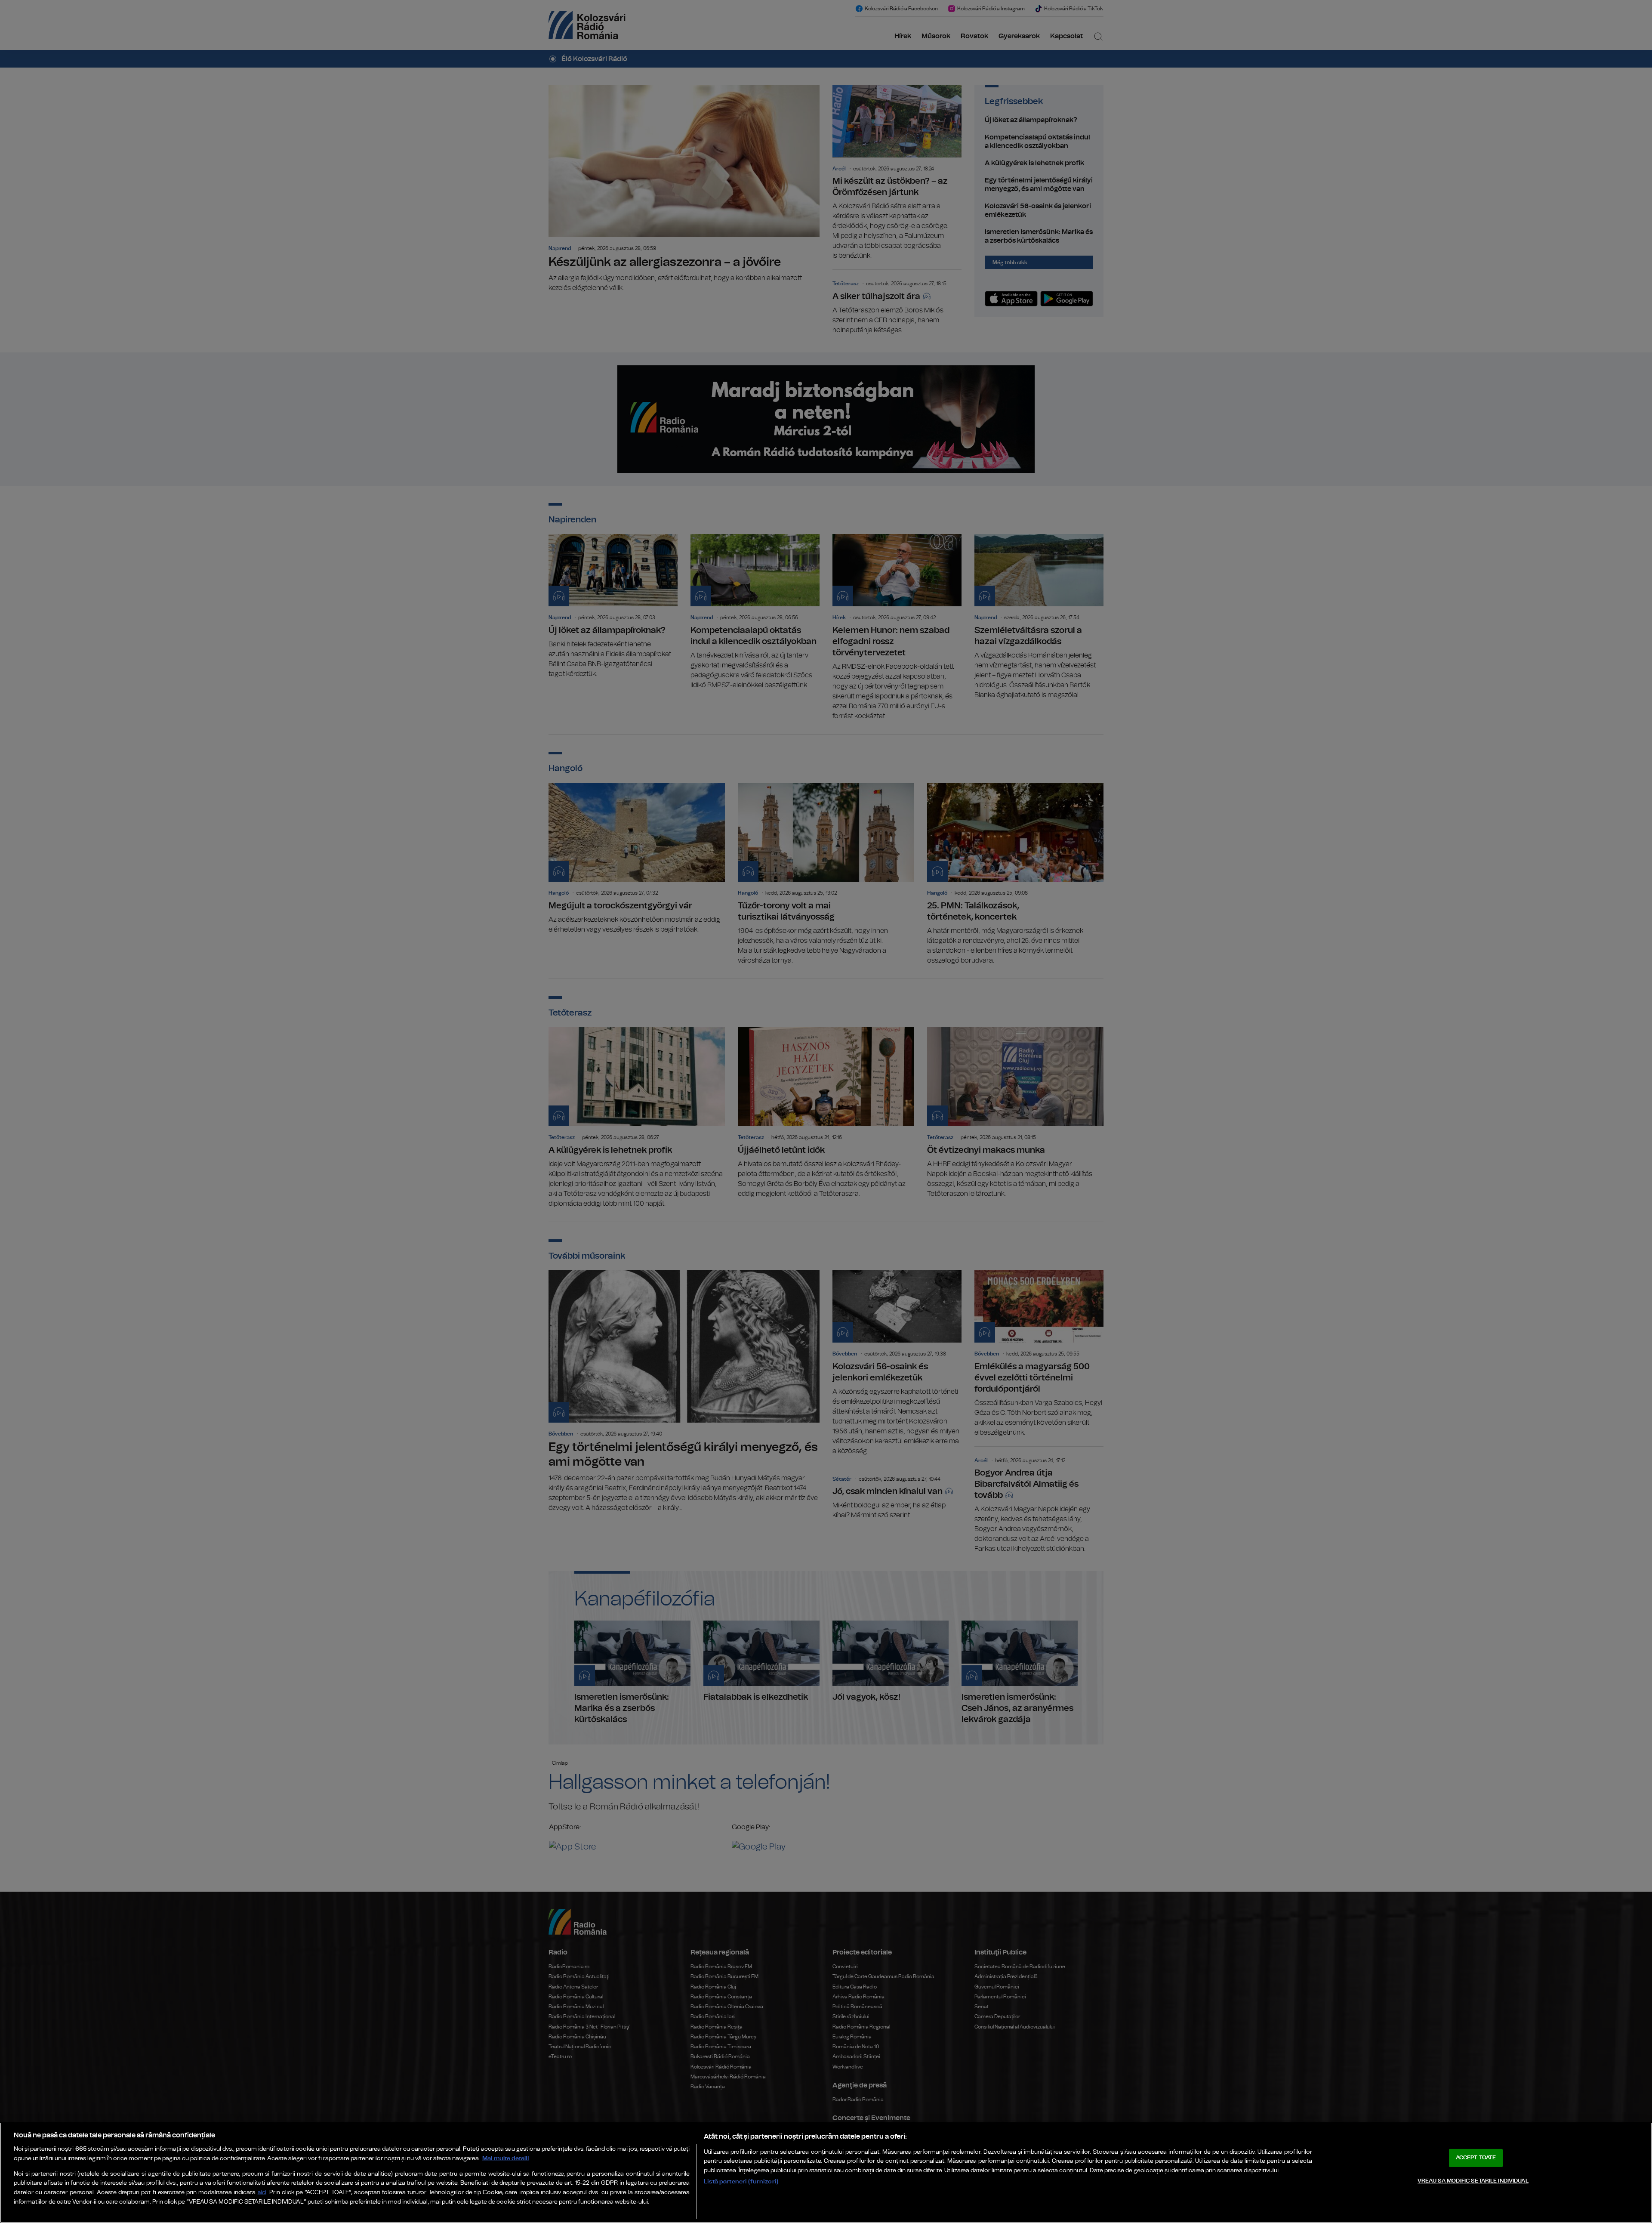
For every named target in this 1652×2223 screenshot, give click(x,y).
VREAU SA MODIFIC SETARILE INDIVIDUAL (1473, 2181)
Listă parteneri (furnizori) (741, 2181)
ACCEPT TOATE (1476, 2158)
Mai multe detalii (506, 2158)
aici (262, 2193)
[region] (826, 2173)
